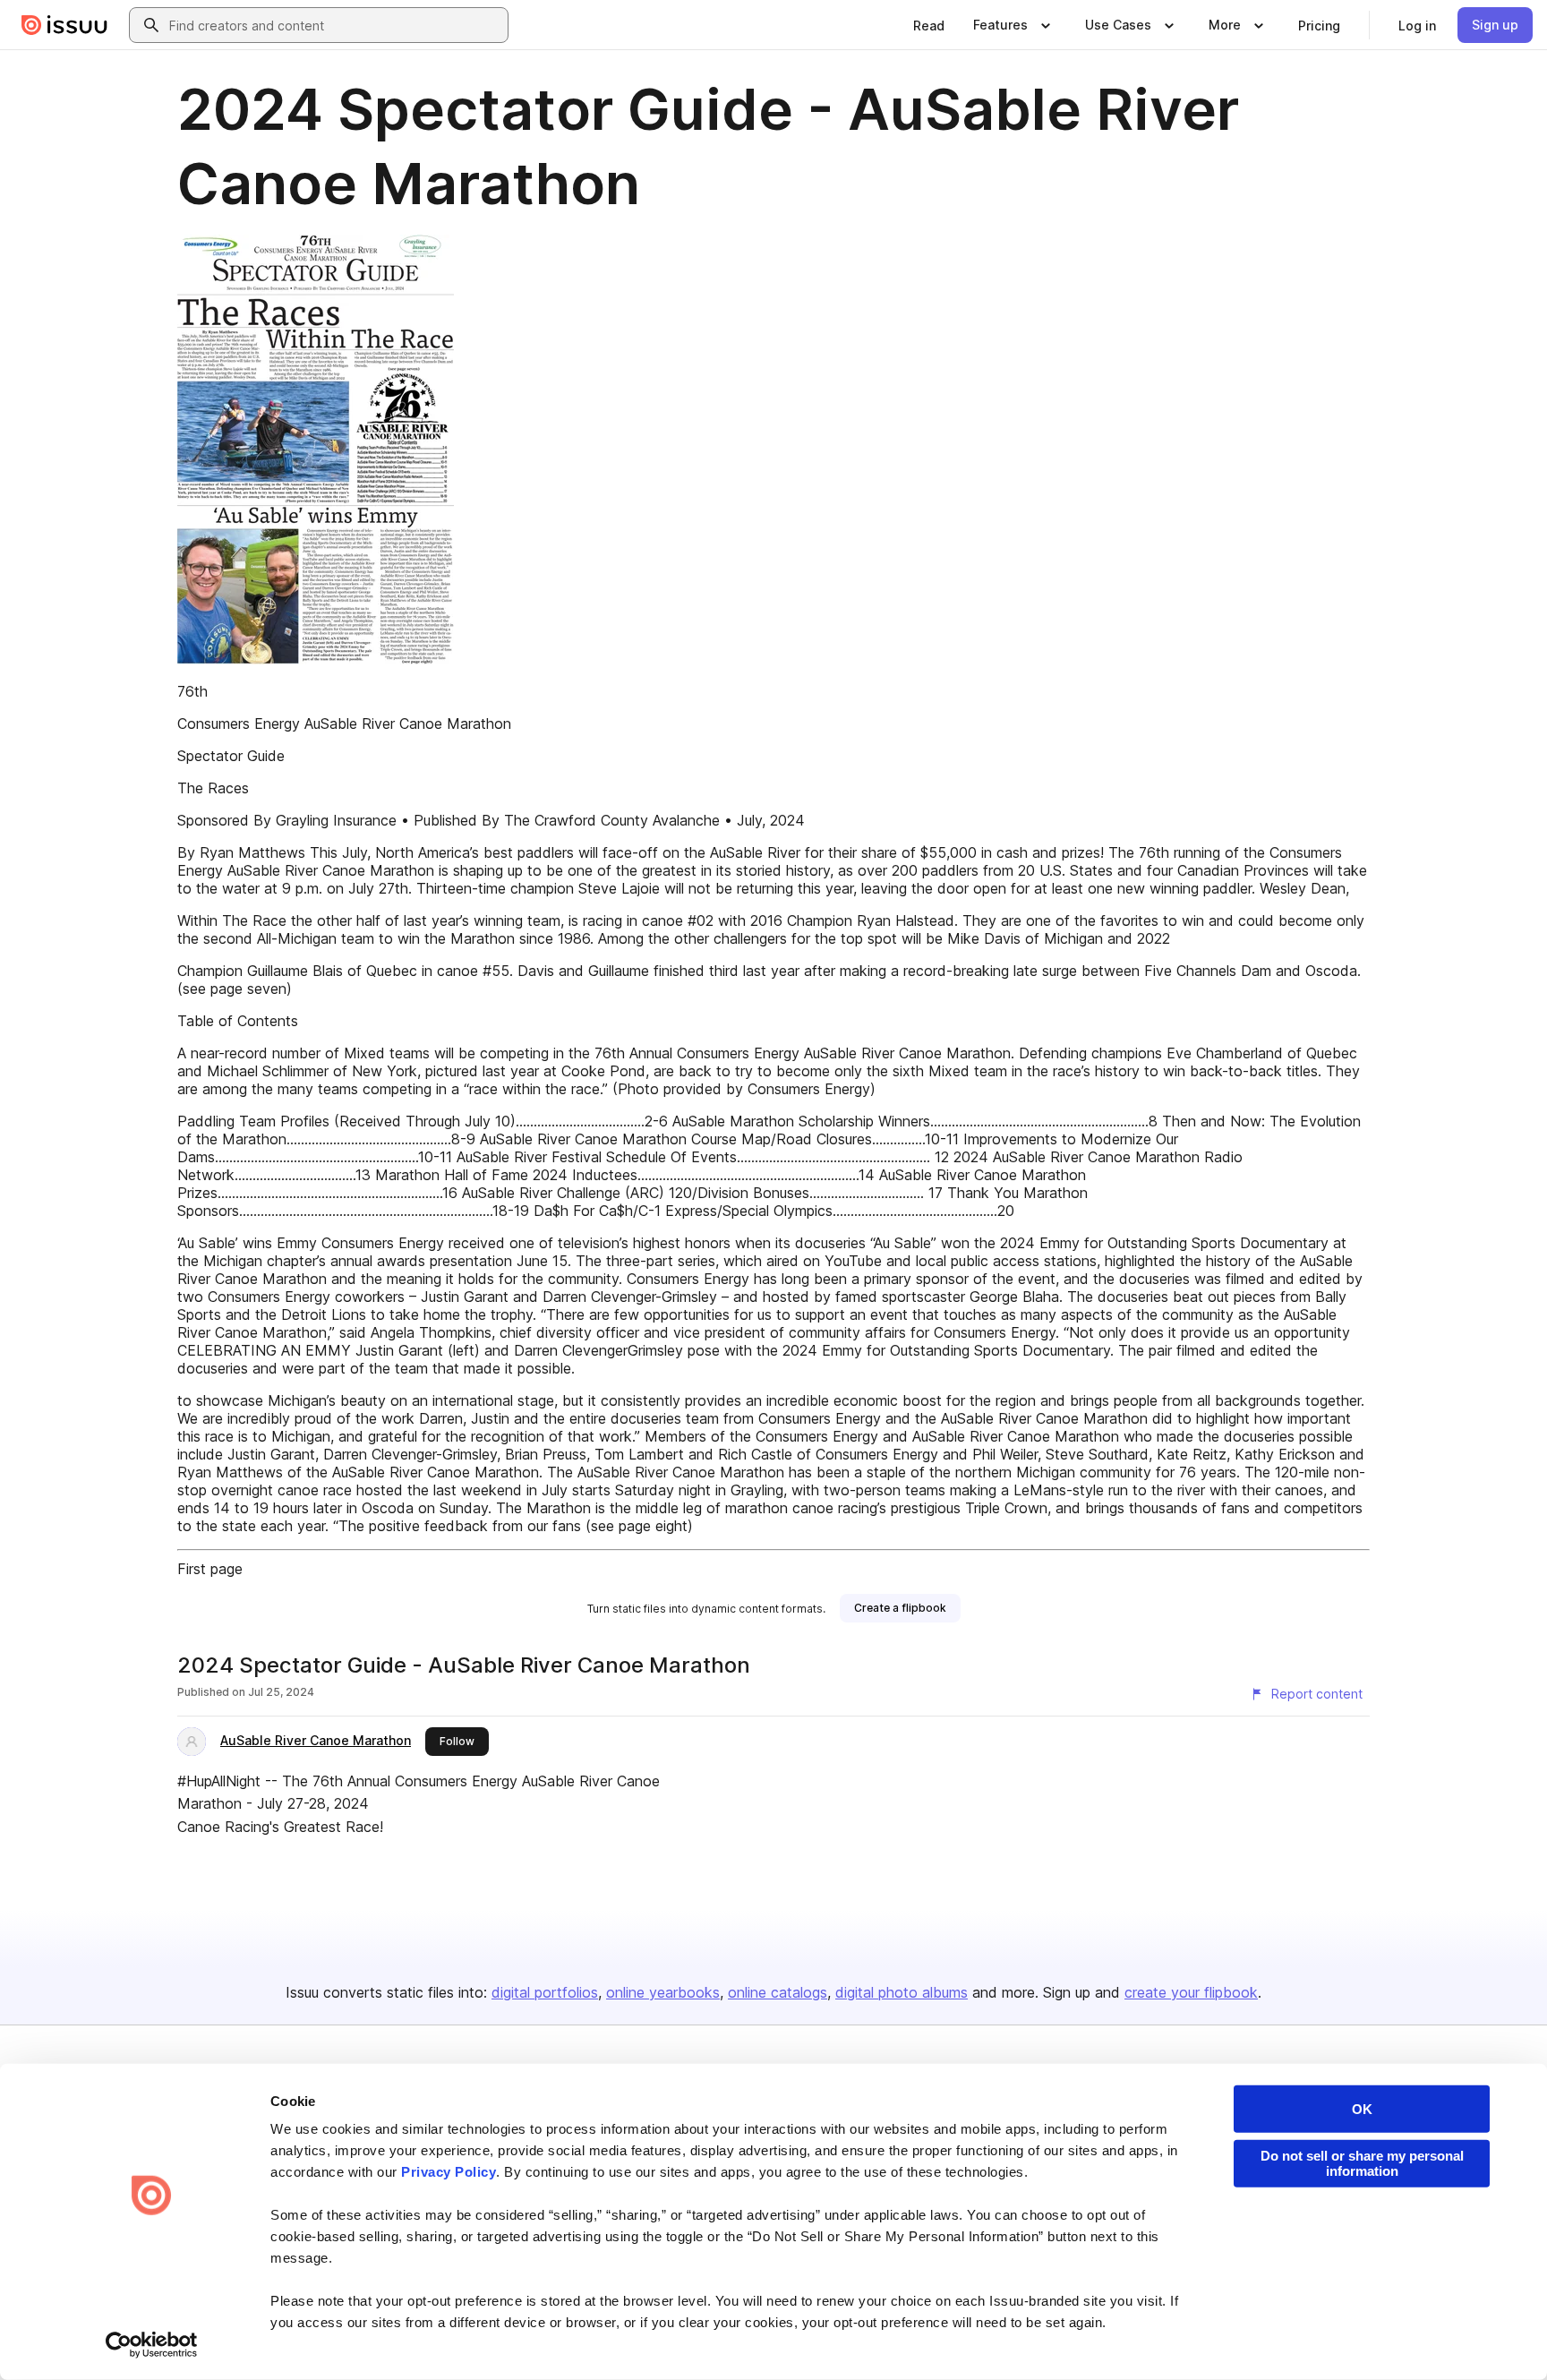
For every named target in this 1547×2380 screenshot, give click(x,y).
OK (1362, 2109)
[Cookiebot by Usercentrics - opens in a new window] (152, 2345)
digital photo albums (902, 1992)
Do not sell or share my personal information (1362, 2163)
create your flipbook (1191, 1992)
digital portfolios (545, 1992)
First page (210, 1569)
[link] (929, 25)
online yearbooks (663, 1992)
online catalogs (778, 1992)
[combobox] (335, 25)
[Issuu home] (64, 25)
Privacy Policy (449, 2172)
